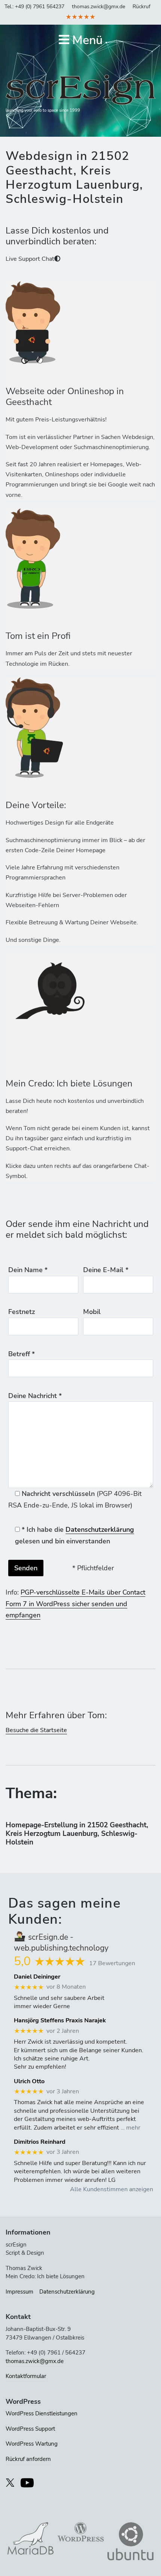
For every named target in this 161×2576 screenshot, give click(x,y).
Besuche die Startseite (36, 1730)
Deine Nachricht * (35, 1396)
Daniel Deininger (37, 1977)
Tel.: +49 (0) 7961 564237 (34, 7)
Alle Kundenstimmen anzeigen (112, 2189)
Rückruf (142, 7)
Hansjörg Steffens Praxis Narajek (60, 2021)
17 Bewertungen (112, 1963)
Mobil (92, 1312)
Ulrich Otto (29, 2082)
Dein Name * (28, 1270)
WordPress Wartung (32, 2444)
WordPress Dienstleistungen (42, 2413)
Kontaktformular (26, 2376)
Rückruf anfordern (28, 2459)
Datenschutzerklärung (100, 1530)
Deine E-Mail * (106, 1270)
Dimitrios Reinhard (40, 2142)
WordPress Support (30, 2429)
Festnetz (22, 1312)
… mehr (130, 2128)
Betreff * (22, 1354)
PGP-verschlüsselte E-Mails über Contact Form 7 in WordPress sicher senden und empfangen (75, 1604)
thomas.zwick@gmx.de (98, 7)
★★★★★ (80, 17)
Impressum (19, 2292)
